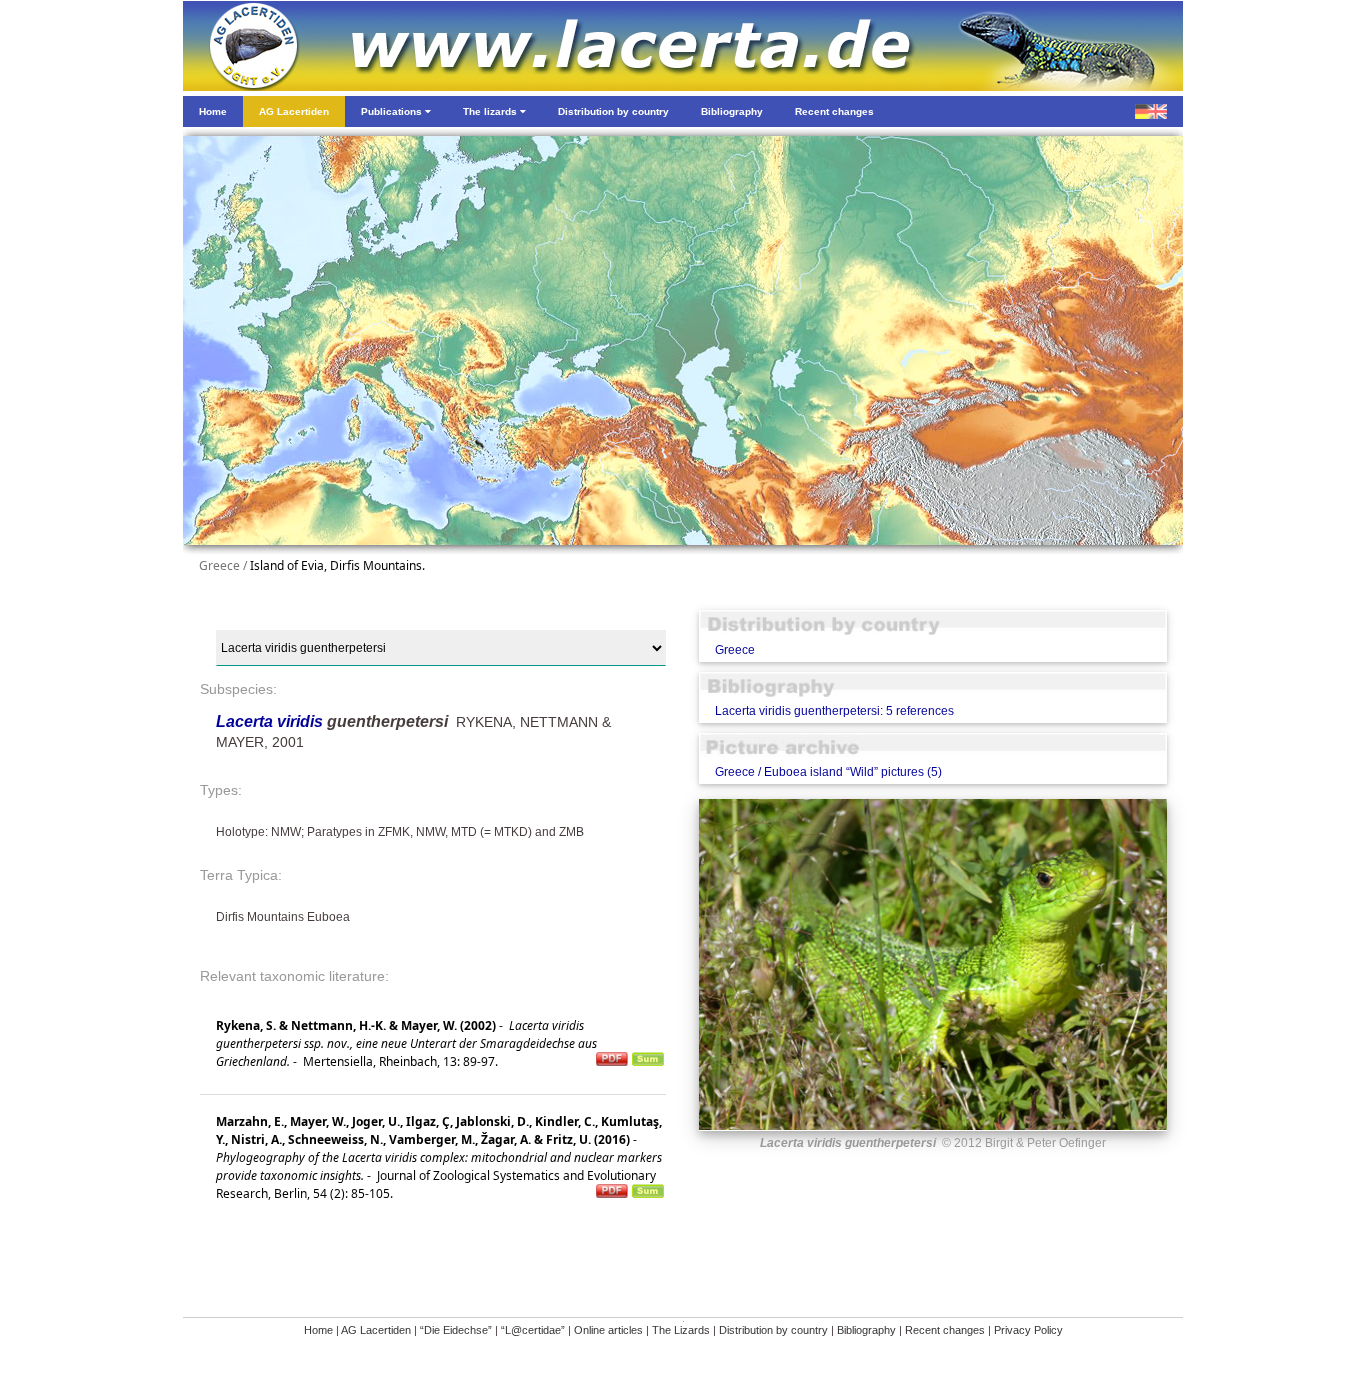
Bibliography (866, 1330)
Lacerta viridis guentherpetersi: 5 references (834, 711)
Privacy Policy (1028, 1330)
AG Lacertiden (376, 1330)
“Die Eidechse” (456, 1330)
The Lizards (681, 1330)
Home (318, 1330)
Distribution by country (773, 1330)
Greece (735, 650)
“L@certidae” (533, 1330)
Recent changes (945, 1330)
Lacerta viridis (269, 721)
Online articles (608, 1330)
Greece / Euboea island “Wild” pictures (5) (828, 772)
